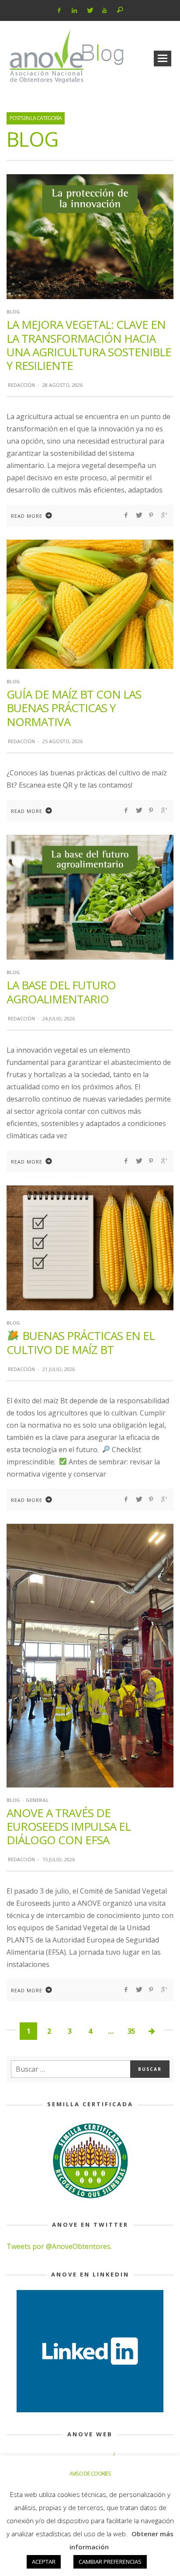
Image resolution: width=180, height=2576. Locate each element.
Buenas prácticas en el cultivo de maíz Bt (81, 1342)
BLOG (13, 312)
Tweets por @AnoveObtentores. (59, 2246)
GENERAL (37, 1800)
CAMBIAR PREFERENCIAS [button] (110, 2562)
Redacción (21, 385)
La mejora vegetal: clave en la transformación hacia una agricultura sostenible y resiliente (89, 345)
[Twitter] (89, 10)
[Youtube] (105, 10)
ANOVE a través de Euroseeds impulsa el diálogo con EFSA (69, 1826)
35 (131, 2031)
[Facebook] (59, 10)
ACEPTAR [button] (44, 2562)
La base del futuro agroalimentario (61, 992)
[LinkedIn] (74, 10)
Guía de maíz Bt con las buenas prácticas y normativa (74, 708)
